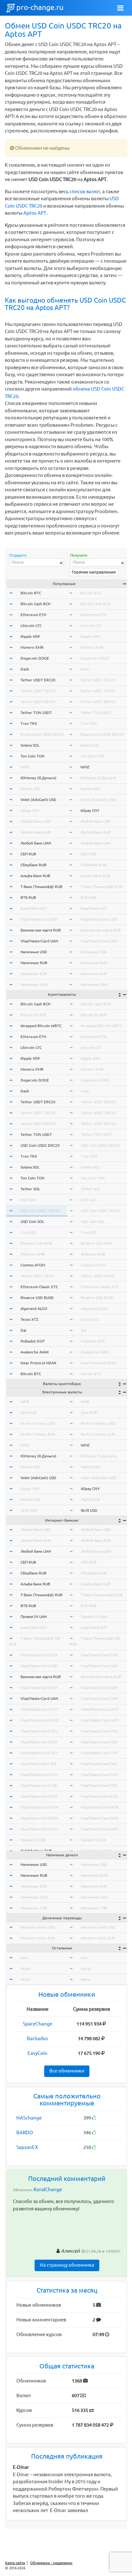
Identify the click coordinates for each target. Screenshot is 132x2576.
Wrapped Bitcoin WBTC (41, 1026)
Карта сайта (15, 2563)
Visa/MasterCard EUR (39, 1655)
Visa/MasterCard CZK (39, 1785)
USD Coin (29, 1200)
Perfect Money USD (38, 1423)
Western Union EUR (38, 1938)
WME (25, 1402)
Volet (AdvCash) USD (38, 800)
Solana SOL (30, 745)
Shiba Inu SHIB (33, 1254)
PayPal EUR (30, 1499)
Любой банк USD (36, 821)
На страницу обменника (67, 2265)
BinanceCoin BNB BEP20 (42, 734)
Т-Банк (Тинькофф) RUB (41, 887)
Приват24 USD (33, 1840)
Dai (23, 1330)
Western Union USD (38, 1927)
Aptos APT (35, 213)
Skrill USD (29, 1510)
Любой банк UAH (36, 843)
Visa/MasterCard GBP (39, 1688)
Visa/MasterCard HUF (39, 1742)
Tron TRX (29, 723)
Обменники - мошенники (51, 2563)
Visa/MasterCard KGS (39, 1796)
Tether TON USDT (36, 713)
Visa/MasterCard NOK (40, 1807)
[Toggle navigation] (120, 8)
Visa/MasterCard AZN (39, 1829)
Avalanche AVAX (35, 1352)
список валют (85, 191)
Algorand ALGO (34, 1308)
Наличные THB (34, 1908)
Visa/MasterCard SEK (39, 1764)
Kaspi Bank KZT (34, 908)
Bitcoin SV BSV (33, 1015)
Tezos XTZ (29, 1319)
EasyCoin (37, 2053)
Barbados (37, 2038)
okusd (26, 1968)
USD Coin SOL (32, 1221)
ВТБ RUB (28, 897)
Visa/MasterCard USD (39, 919)
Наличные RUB (34, 963)
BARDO (25, 2132)
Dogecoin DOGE (35, 658)
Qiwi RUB (29, 1412)
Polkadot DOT (33, 1341)
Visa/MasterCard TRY (39, 1753)
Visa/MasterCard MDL (39, 1731)
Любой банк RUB (36, 832)
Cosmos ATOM (33, 1265)
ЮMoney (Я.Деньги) (38, 778)
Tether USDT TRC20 (38, 691)
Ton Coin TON (33, 756)
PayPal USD (30, 789)
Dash (25, 669)
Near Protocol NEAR (38, 1363)
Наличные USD (34, 952)
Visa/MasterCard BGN (39, 1818)
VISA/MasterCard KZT (39, 1709)
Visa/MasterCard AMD (40, 1720)
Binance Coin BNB (36, 1243)
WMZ (25, 767)
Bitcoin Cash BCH (35, 604)
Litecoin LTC (31, 626)
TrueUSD (28, 1232)
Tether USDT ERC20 (38, 680)
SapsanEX (27, 2147)
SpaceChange (37, 2024)
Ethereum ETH (33, 615)
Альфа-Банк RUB (35, 876)
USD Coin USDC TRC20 (40, 1211)
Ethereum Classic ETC (39, 1287)
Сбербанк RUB (33, 865)
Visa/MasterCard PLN (39, 1775)
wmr (24, 1958)
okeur (26, 1979)
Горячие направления (94, 572)
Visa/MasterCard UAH (39, 941)
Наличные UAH (34, 984)
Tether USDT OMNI (37, 1276)
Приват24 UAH (34, 1617)
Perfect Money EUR (38, 1434)
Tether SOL (30, 1189)
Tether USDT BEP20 (38, 702)
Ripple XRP (30, 636)
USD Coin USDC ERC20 (40, 1145)
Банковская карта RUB (41, 930)
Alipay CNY (30, 810)
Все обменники (67, 2071)
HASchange (29, 2118)
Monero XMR (32, 647)
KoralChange (48, 2189)
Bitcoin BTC (31, 593)
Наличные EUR (34, 974)
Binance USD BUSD (37, 1298)
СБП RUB (28, 854)
